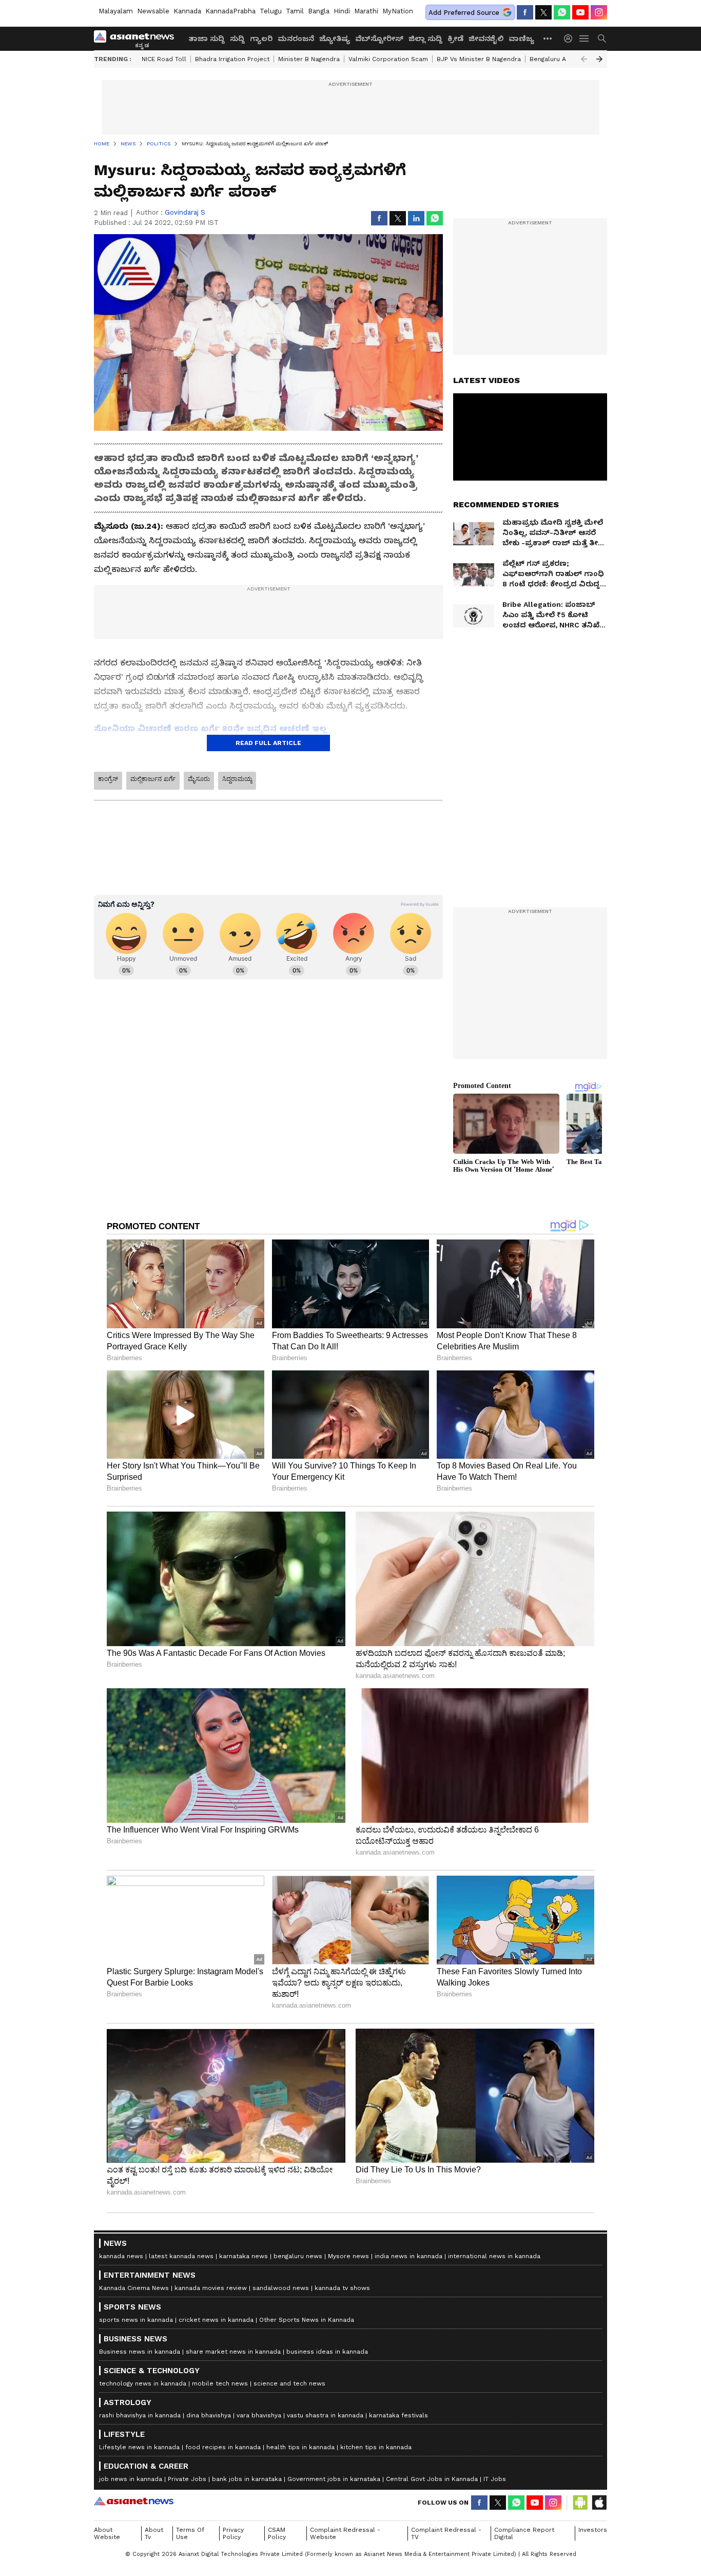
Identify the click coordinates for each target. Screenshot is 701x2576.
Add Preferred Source (464, 13)
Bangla (319, 11)
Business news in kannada (140, 2352)
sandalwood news (281, 2288)
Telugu (271, 11)
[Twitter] (543, 12)
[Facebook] (525, 12)
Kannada (187, 11)
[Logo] (138, 39)
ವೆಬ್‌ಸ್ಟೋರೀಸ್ (379, 39)
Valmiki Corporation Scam (388, 59)
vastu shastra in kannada (325, 2415)
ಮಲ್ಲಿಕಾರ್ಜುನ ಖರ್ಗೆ (153, 779)
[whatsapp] (562, 12)
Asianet (134, 2501)
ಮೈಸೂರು (199, 779)
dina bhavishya (209, 2415)
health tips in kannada (300, 2447)
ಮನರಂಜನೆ (296, 39)
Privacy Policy (233, 2533)
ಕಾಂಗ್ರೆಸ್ (108, 779)
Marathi (366, 11)
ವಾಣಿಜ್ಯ (521, 39)
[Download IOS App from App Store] (599, 2503)
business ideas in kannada (327, 2352)
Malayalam (116, 11)
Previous (584, 59)
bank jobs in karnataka (247, 2479)
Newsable (153, 11)
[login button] (571, 39)
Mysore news (348, 2256)
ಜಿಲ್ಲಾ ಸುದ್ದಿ (425, 39)
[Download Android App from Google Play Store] (580, 2503)
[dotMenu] (548, 38)
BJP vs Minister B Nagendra (479, 59)
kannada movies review (211, 2288)
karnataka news (244, 2256)
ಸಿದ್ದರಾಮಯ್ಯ (237, 779)
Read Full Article (268, 743)
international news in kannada (494, 2256)
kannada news (121, 2256)
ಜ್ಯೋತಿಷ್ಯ (335, 39)
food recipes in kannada (223, 2447)
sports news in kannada (136, 2320)
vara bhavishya (259, 2415)
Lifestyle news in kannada (139, 2447)
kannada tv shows (342, 2288)
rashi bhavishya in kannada (140, 2415)
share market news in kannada (233, 2352)
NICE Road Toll (164, 59)
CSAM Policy (277, 2533)
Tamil (295, 11)
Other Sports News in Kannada (307, 2320)
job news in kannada (131, 2479)
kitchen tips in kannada (376, 2447)
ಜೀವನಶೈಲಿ (486, 39)
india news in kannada (408, 2256)
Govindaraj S (185, 212)
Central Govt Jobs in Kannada (432, 2479)
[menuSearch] (602, 39)
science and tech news (289, 2383)
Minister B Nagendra (309, 59)
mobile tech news (220, 2383)
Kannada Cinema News (134, 2288)
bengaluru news (298, 2256)
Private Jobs (187, 2479)
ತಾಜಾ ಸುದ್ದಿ (207, 39)
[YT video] (580, 12)
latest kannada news (181, 2256)
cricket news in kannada (216, 2320)
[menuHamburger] (585, 39)
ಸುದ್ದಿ (237, 39)
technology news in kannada (143, 2383)
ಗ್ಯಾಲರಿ (261, 39)
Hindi (342, 11)
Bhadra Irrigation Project (232, 59)
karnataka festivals (398, 2415)
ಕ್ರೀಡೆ (455, 39)
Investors (593, 2530)
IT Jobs (495, 2479)
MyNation (398, 11)
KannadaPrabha (230, 11)
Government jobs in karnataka (334, 2479)
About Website (107, 2533)
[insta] (599, 12)
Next (599, 59)
